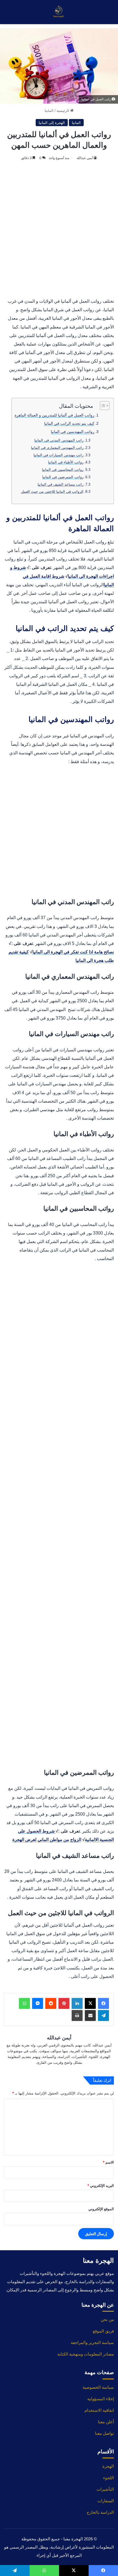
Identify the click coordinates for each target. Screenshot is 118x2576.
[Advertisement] (59, 230)
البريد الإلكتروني (101, 2186)
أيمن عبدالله (85, 158)
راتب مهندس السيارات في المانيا (58, 455)
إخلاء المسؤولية (101, 2399)
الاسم (108, 2162)
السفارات (106, 2501)
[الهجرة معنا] (59, 12)
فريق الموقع (103, 2331)
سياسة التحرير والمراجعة (92, 2343)
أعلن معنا (106, 2422)
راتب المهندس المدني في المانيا (59, 440)
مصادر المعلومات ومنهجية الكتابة (86, 2354)
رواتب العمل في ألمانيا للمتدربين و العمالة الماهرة (54, 415)
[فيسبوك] (103, 2003)
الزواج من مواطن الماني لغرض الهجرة (47, 1840)
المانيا (49, 111)
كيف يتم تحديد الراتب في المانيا (69, 423)
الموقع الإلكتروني (101, 2209)
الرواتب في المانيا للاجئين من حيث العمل (52, 492)
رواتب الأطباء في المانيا (66, 462)
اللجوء (109, 2478)
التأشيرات (105, 2489)
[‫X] (90, 2003)
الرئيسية (63, 111)
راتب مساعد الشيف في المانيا (61, 484)
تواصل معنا (104, 2433)
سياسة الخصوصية (98, 2387)
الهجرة (108, 2466)
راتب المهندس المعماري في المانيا (57, 448)
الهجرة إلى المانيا (52, 123)
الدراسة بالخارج (100, 2512)
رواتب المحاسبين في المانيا (63, 470)
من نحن (107, 2319)
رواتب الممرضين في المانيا (63, 477)
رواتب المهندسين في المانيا (73, 432)
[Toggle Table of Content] (102, 406)
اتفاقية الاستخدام (99, 2410)
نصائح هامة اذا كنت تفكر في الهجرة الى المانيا (73, 952)
